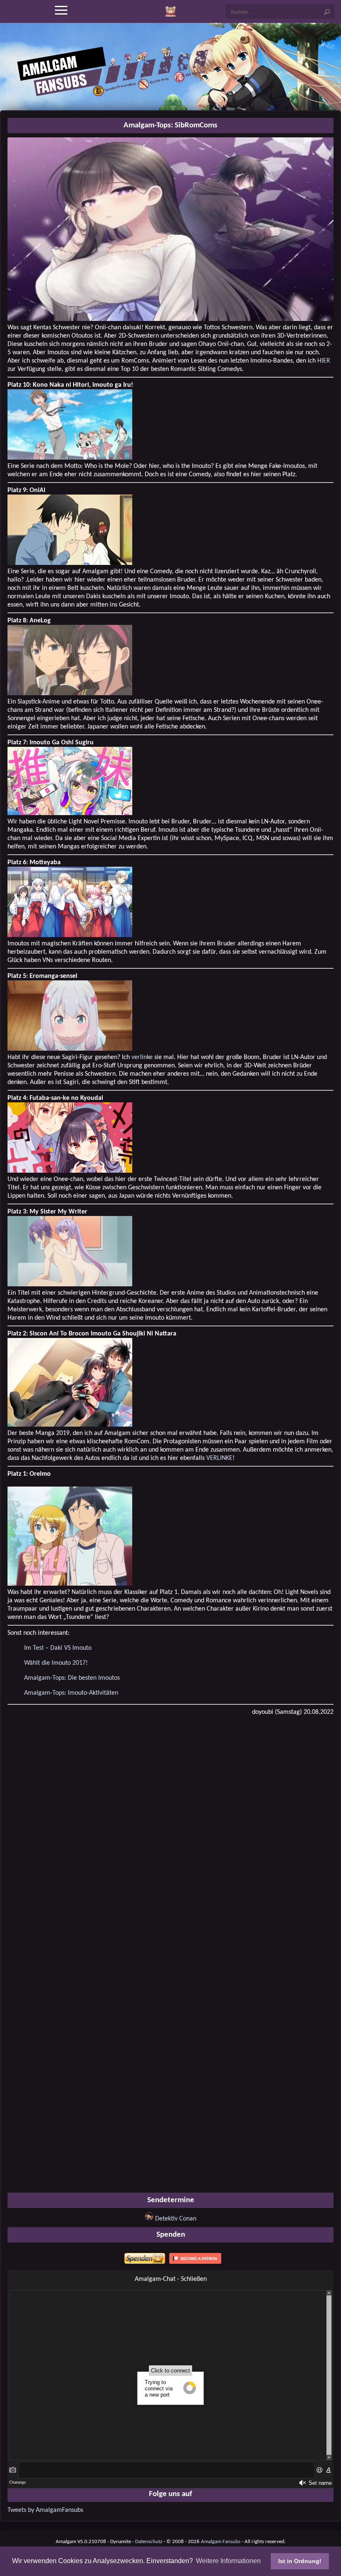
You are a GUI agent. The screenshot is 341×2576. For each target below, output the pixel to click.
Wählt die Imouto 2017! (56, 1663)
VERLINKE (219, 1458)
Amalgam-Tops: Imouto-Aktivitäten (71, 1693)
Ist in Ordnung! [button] (300, 2561)
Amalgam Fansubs (221, 2542)
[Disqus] (170, 1829)
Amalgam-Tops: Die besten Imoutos (72, 1678)
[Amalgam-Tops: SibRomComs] (170, 319)
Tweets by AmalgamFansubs (45, 2510)
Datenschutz (149, 2542)
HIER (324, 361)
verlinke (142, 1057)
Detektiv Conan (176, 2219)
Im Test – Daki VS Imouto (58, 1648)
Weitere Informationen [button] (228, 2561)
